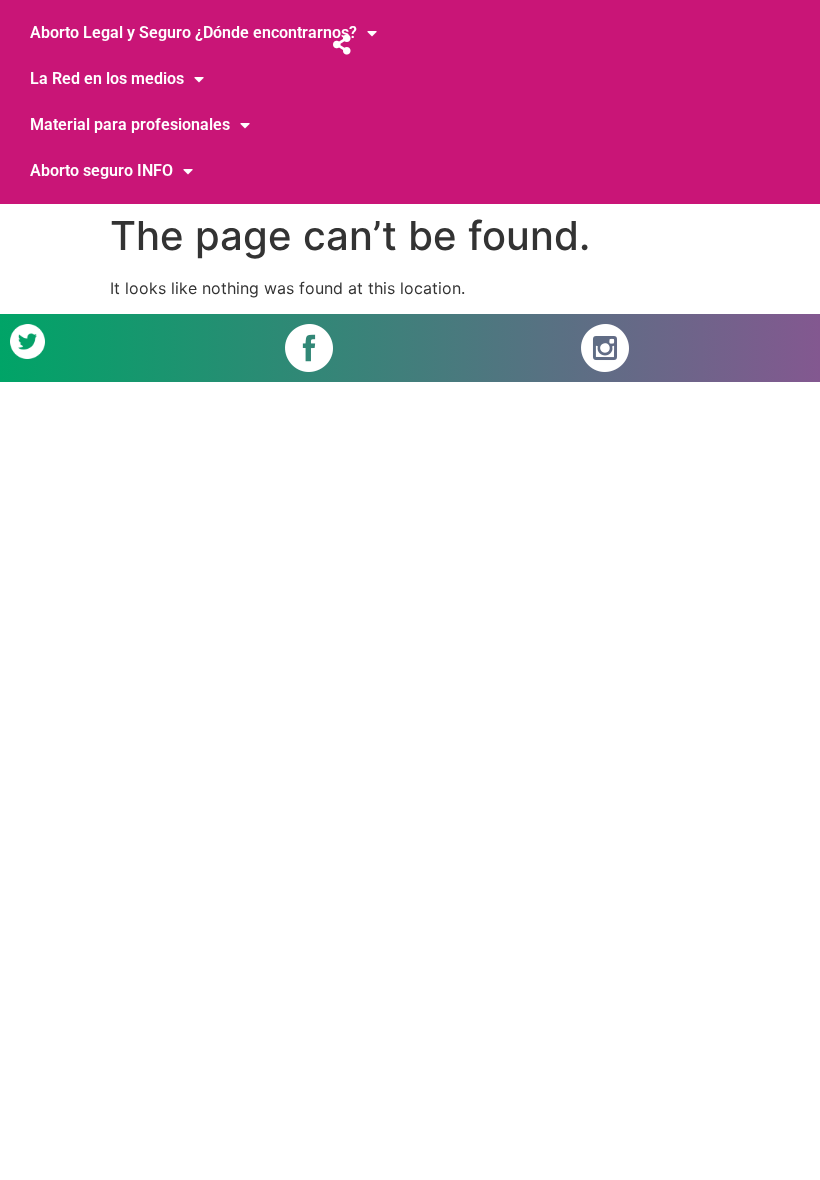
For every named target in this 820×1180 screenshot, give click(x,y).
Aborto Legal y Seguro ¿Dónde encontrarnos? (193, 32)
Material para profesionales (130, 124)
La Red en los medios (107, 78)
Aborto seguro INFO (101, 170)
